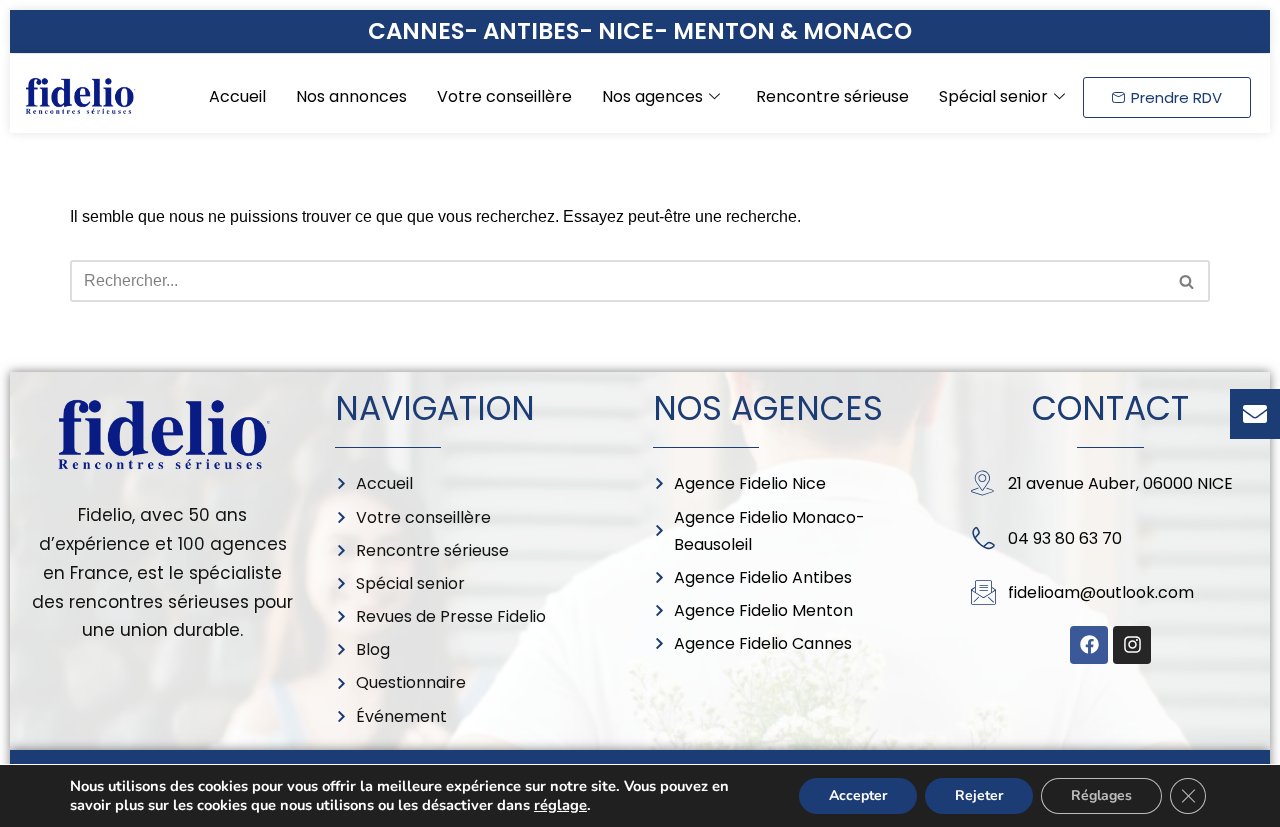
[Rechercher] (1187, 281)
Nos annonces (351, 96)
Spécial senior (993, 96)
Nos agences (652, 96)
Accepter (858, 795)
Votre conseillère (504, 96)
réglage (560, 805)
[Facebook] (1089, 645)
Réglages (1101, 795)
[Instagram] (1132, 645)
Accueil (237, 96)
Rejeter (979, 795)
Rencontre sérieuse (832, 96)
